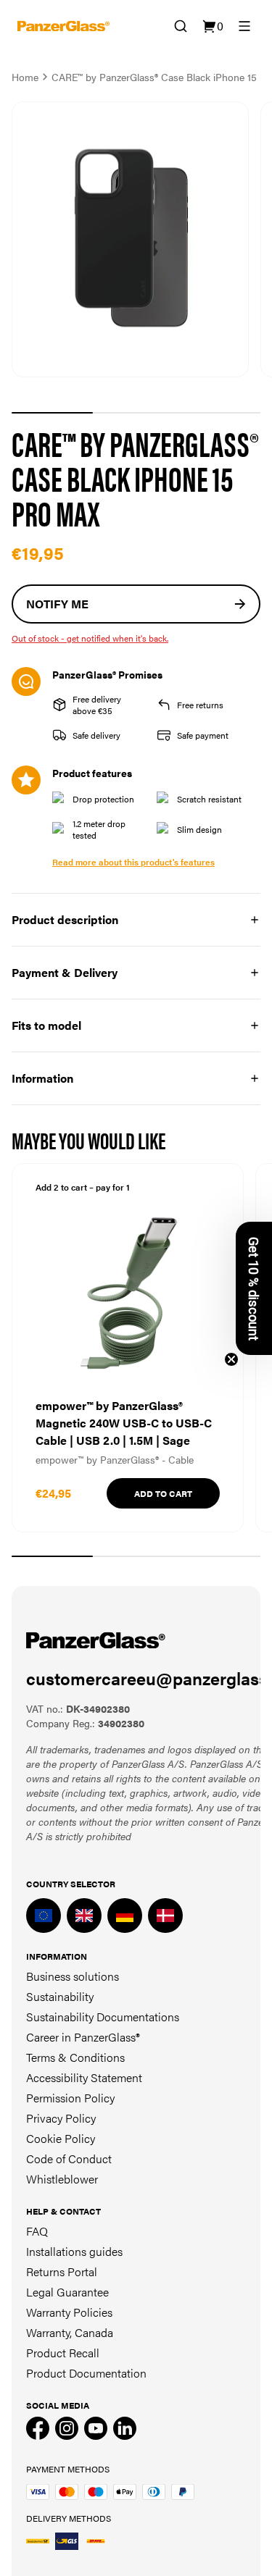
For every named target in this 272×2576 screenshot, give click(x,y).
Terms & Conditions (75, 2057)
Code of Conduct (69, 2158)
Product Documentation (86, 2373)
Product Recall (63, 2353)
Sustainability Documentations (103, 2017)
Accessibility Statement (84, 2077)
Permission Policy (70, 2098)
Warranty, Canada (70, 2332)
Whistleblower (62, 2179)
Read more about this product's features (133, 862)
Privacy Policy (61, 2118)
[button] (254, 1288)
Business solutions (73, 1976)
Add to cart (163, 1493)
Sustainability (60, 1996)
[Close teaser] (231, 1359)
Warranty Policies (69, 2312)
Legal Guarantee (67, 2292)
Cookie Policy (61, 2138)
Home (25, 77)
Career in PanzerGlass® (83, 2037)
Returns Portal (62, 2271)
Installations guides (74, 2251)
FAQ (37, 2231)
